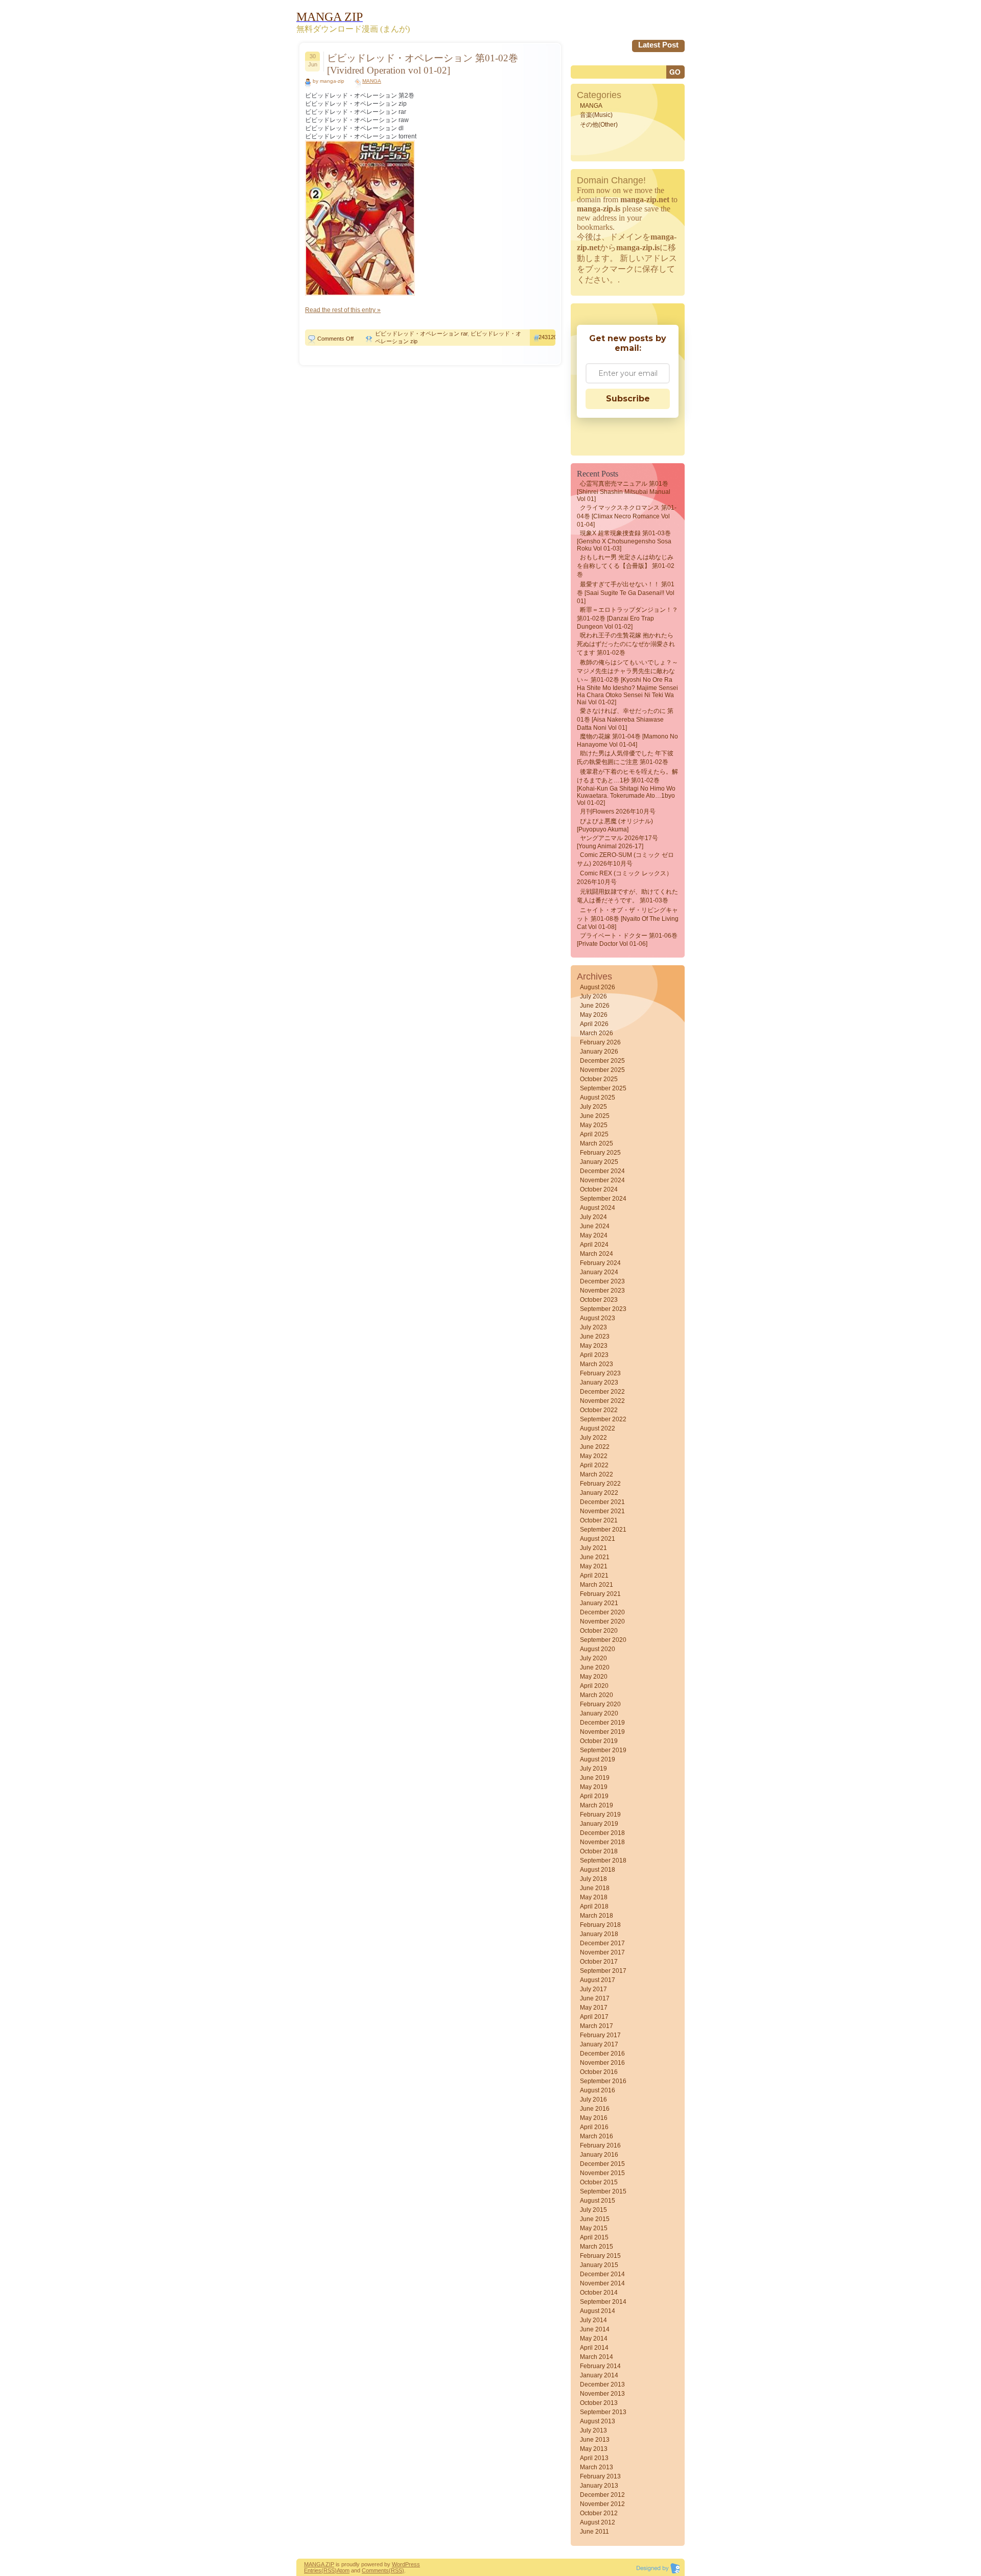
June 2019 (595, 1778)
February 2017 (600, 2035)
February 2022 (600, 1484)
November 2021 (602, 1511)
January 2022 (599, 1493)
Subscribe (628, 399)
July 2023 (593, 1327)
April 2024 (594, 1245)
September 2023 (603, 1309)
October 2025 (599, 1079)
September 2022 (603, 1419)
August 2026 (598, 987)
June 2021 (595, 1557)
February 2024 (600, 1263)
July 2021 (593, 1548)
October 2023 (599, 1300)
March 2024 (597, 1254)
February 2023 (600, 1373)
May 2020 (594, 1677)
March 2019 (597, 1805)
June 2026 (595, 1006)
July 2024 (593, 1217)
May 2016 (594, 2118)
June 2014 (595, 2329)
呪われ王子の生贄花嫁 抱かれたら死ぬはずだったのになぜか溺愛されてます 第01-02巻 (626, 644)
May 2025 (594, 1125)
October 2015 (599, 2182)
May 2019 (594, 1787)
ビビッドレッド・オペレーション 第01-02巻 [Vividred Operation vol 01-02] (423, 64)
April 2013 (594, 2458)
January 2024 (599, 1272)
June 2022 (595, 1447)
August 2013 (598, 2421)
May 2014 (594, 2339)
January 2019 (599, 1824)
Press (413, 2564)
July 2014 (593, 2320)
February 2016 (600, 2145)
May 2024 (594, 1235)
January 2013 (599, 2486)
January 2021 (599, 1603)
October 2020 (599, 1631)
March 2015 (597, 2247)
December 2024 (602, 1171)
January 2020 (599, 1713)
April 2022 (594, 1465)
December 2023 (602, 1281)
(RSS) (329, 2570)
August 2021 (598, 1539)
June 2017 (595, 1998)
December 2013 (602, 2384)
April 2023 (594, 1355)
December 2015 (602, 2164)
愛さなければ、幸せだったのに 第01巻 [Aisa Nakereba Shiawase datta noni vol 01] (625, 719)
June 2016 (595, 2109)
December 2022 (602, 1392)
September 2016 (603, 2081)
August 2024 (598, 1208)
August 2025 (598, 1098)
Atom (343, 2570)
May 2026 (594, 1015)
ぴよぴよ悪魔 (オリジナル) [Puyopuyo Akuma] (615, 825)
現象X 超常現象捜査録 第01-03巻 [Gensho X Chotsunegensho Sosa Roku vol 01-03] (624, 541)
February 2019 (600, 1815)
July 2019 (593, 1769)
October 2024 (599, 1189)
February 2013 (600, 2476)
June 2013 (595, 2440)
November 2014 (602, 2283)
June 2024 (595, 1226)
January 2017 (599, 2044)
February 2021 (600, 1594)
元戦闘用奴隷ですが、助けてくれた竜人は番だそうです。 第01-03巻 (627, 896)
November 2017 (602, 1952)
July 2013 (593, 2430)
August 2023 (598, 1318)
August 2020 (598, 1649)
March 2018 (597, 1916)
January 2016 (599, 2155)
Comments (375, 2570)
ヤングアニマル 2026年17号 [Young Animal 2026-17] (617, 842)
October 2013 (599, 2403)
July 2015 (593, 2210)
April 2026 (594, 1024)
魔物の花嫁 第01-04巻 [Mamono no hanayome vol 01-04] (627, 741)
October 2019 (599, 1741)
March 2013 (597, 2467)
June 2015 (595, 2219)
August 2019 (598, 1759)
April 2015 (594, 2237)
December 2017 (602, 1943)
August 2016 (598, 2090)
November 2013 (602, 2394)
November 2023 (602, 1291)
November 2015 (602, 2173)
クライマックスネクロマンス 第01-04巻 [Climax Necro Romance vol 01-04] (627, 516)
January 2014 (599, 2375)
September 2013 (603, 2412)
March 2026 (597, 1033)
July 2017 (593, 1989)
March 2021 (597, 1585)
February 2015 (600, 2256)
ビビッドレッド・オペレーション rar (421, 333)
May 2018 (594, 1897)
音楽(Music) (596, 115)
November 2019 (602, 1732)
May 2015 (594, 2228)
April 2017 (594, 2017)
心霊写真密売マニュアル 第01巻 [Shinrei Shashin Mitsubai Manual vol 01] (624, 491)
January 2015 (599, 2265)
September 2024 (603, 1199)
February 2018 (600, 1925)
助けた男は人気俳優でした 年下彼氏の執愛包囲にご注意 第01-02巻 (625, 758)
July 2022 (593, 1438)
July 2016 (593, 2100)
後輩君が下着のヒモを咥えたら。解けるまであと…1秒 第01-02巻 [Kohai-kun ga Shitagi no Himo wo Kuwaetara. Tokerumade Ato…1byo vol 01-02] (627, 787)
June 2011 (594, 2532)
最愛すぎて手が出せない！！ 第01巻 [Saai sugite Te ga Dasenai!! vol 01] (626, 593)
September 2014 (603, 2302)
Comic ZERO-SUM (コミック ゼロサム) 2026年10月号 (625, 859)
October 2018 (599, 1851)
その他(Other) (599, 125)
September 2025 (603, 1088)
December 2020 (602, 1612)
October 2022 (599, 1410)
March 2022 (597, 1474)
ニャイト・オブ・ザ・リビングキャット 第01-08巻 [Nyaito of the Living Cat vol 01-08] (628, 919)
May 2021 (594, 1566)
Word (399, 2564)
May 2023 (594, 1346)
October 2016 (599, 2072)
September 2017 (603, 1971)
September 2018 (603, 1861)
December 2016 (602, 2054)
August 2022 (598, 1428)
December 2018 (602, 1833)
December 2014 (602, 2274)
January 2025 (599, 1162)
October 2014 (599, 2293)
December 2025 (602, 1061)
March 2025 (597, 1143)
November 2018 (602, 1842)
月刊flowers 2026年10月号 (618, 812)
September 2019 (603, 1750)
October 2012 (599, 2513)
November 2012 (602, 2504)
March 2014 (597, 2357)
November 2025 (602, 1070)
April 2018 (594, 1906)
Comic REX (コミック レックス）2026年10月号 (625, 878)
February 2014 (600, 2366)
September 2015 (603, 2191)
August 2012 (598, 2522)
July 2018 (593, 1879)
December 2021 (602, 1502)
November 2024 (602, 1180)
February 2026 (600, 1042)
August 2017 (598, 1980)
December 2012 (602, 2495)
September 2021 (603, 1530)
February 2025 (600, 1153)
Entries (313, 2570)
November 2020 (602, 1621)
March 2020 (597, 1695)
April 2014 (594, 2348)
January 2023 (599, 1382)
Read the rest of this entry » (343, 310)
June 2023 (595, 1337)
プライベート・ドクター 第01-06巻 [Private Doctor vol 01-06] (627, 940)
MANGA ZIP (319, 2564)
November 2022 (602, 1401)
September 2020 (603, 1640)
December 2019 (602, 1723)
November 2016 (602, 2063)
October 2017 (599, 1962)
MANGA (372, 81)
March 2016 (597, 2136)
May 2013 (594, 2449)
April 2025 (594, 1134)
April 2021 (594, 1576)
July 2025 (593, 1107)
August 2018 (598, 1870)
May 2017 (594, 2008)
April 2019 (594, 1796)
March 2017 (597, 2026)
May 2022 (594, 1456)
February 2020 (600, 1704)
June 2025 (595, 1116)
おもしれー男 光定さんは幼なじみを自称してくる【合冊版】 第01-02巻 (626, 566)
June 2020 (595, 1667)
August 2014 (598, 2311)
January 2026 (599, 1052)
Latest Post (658, 45)
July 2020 (593, 1658)
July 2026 (593, 996)
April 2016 (594, 2127)
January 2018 (599, 1934)
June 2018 (595, 1888)
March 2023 (597, 1364)
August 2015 (598, 2201)
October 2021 (599, 1520)
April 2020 (594, 1686)
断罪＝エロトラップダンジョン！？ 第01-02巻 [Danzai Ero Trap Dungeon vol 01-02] (627, 618)
